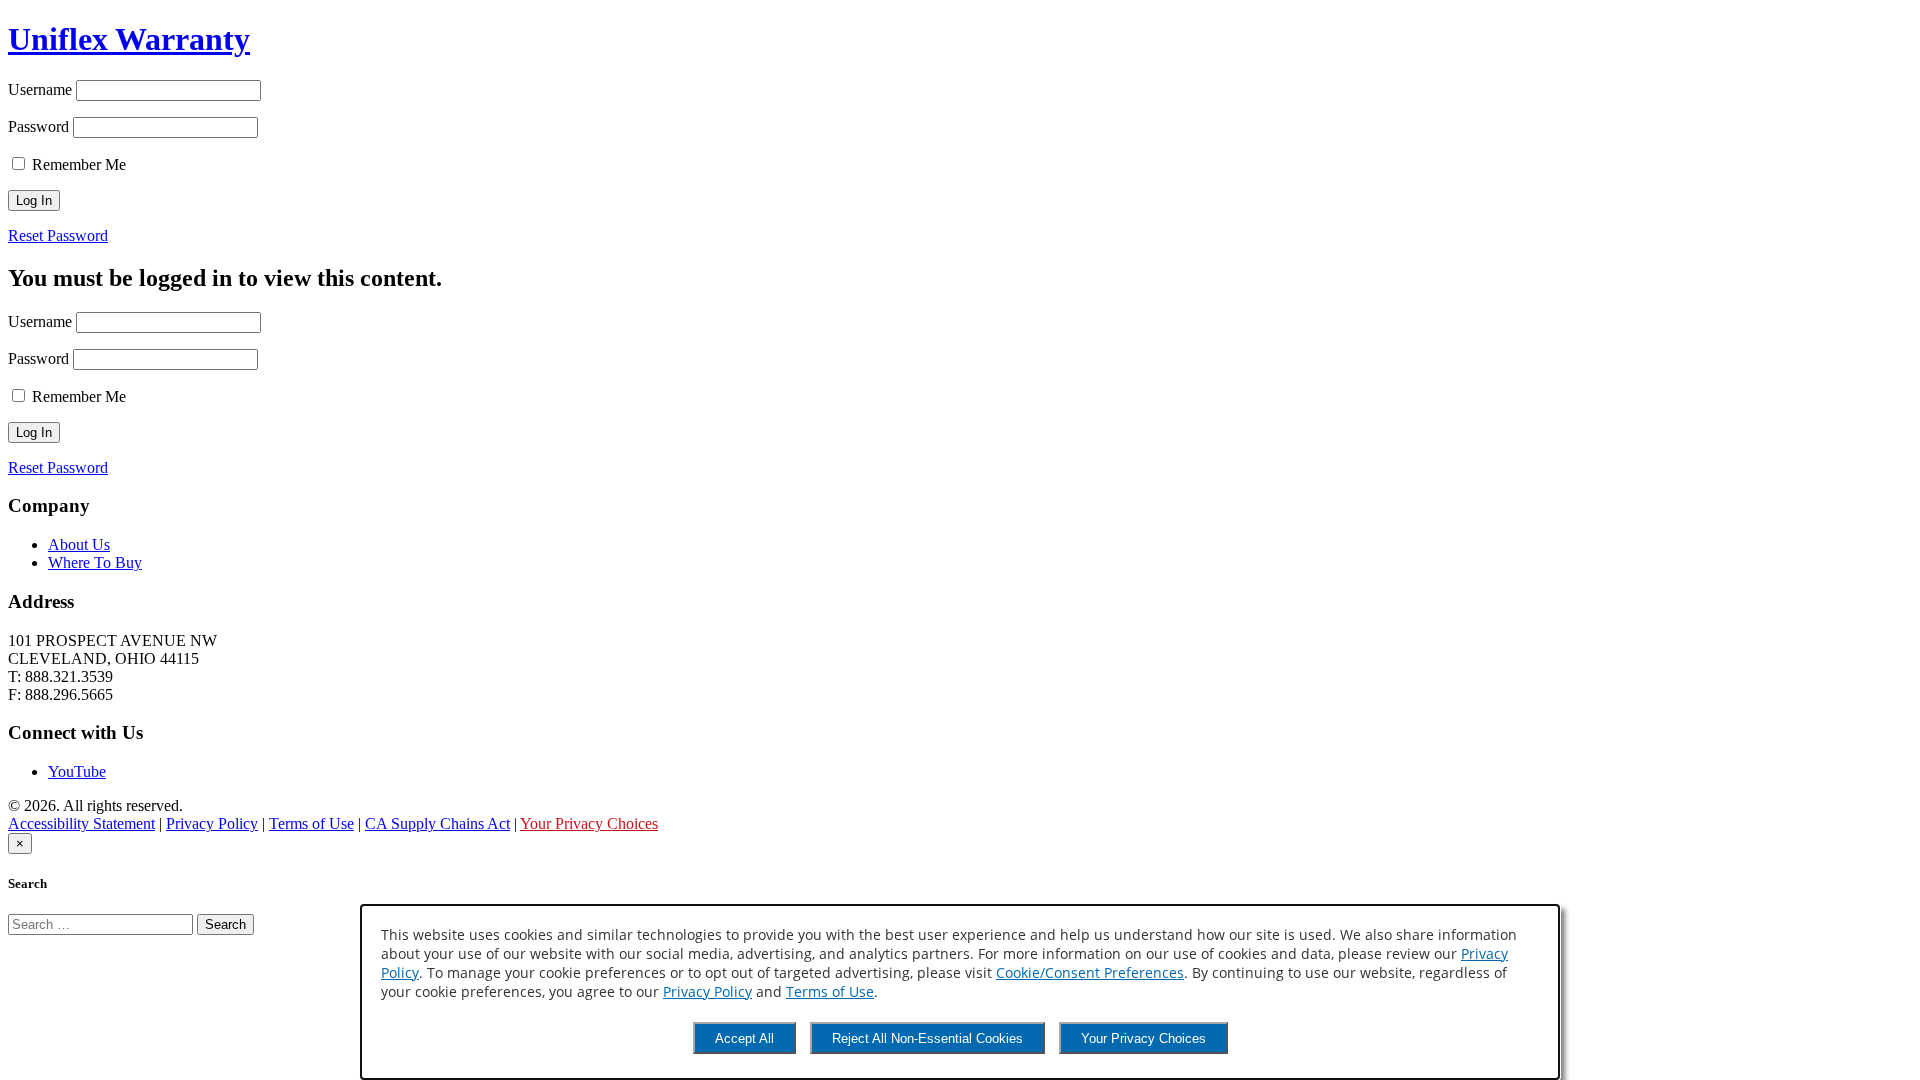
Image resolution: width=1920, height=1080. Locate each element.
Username (40, 89)
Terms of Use (311, 823)
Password (38, 126)
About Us (79, 544)
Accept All (744, 1038)
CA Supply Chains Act (437, 823)
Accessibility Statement (81, 823)
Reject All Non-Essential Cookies (927, 1038)
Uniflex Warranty (129, 39)
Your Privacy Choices (589, 823)
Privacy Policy (212, 823)
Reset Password (58, 235)
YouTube (77, 771)
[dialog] (960, 992)
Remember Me (77, 164)
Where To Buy (95, 562)
